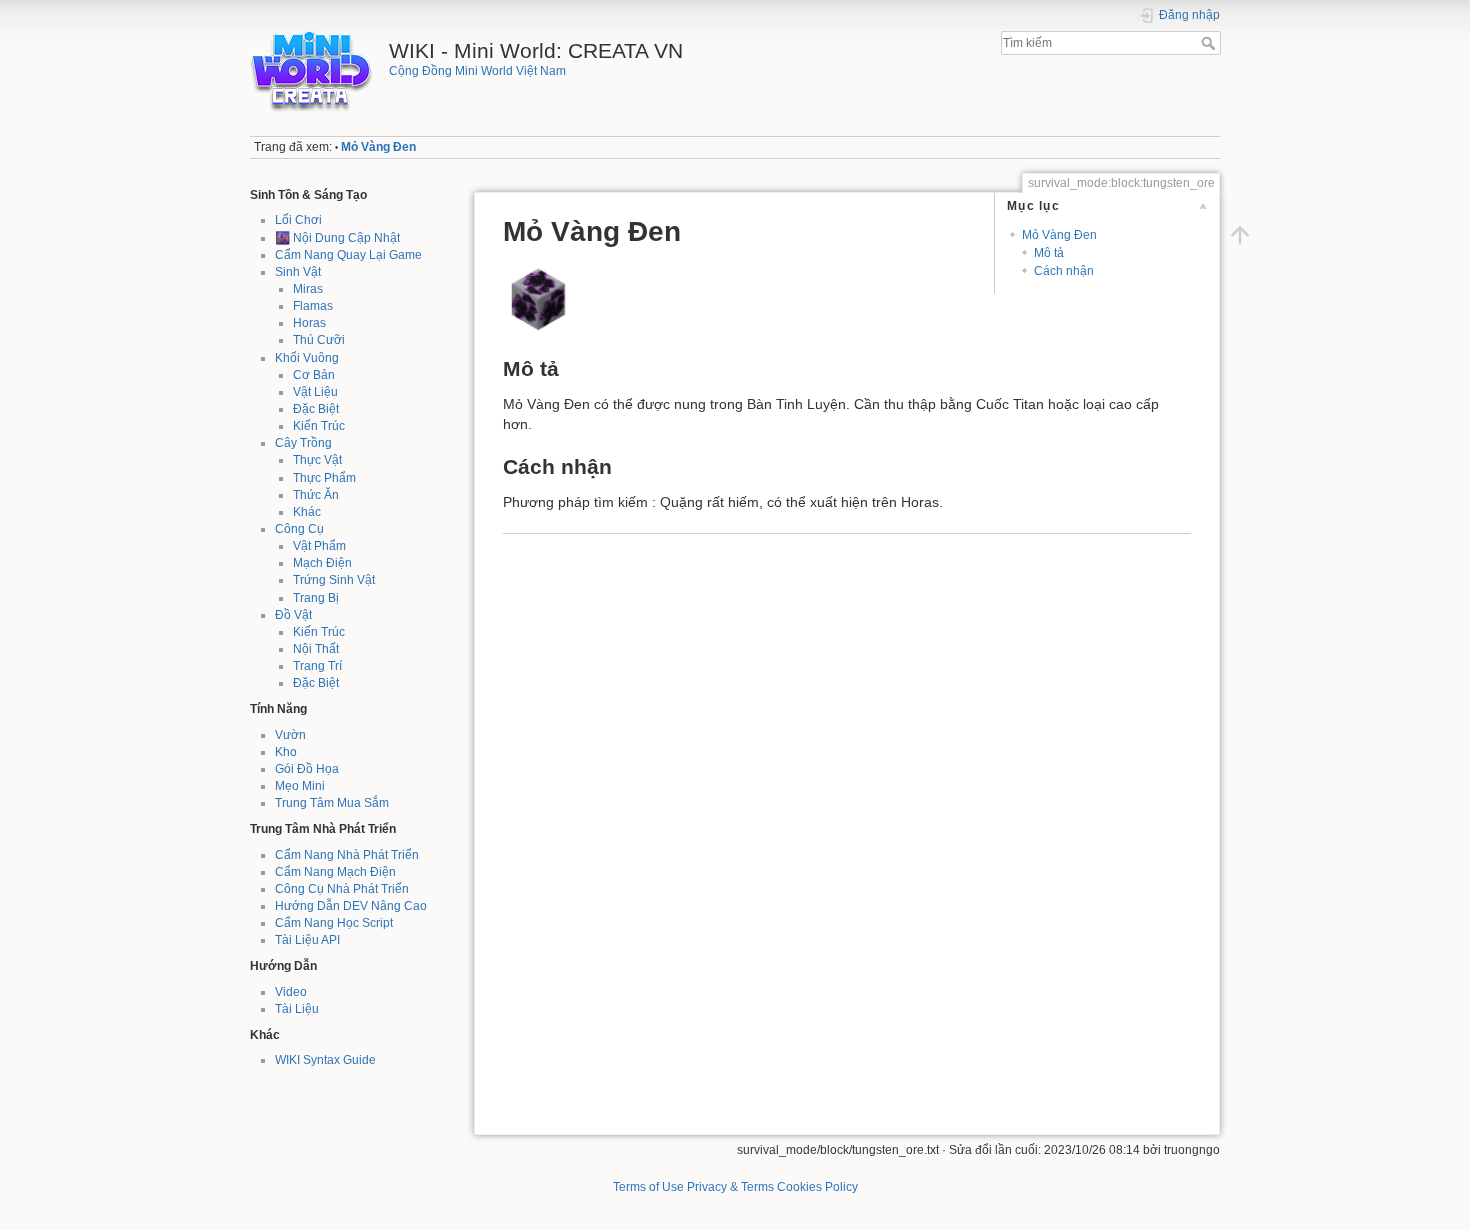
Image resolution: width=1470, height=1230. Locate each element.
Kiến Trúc (319, 426)
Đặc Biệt (316, 409)
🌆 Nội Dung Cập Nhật (337, 238)
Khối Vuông (307, 358)
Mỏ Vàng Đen (378, 147)
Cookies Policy (817, 1187)
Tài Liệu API (307, 940)
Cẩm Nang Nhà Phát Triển (347, 855)
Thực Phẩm (324, 478)
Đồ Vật (293, 615)
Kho (286, 752)
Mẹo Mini (300, 786)
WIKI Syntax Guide (325, 1060)
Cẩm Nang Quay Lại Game (348, 255)
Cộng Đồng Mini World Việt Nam (477, 71)
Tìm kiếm (1210, 43)
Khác (307, 512)
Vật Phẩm (319, 546)
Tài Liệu (297, 1009)
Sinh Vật (298, 272)
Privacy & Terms (730, 1187)
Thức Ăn (316, 495)
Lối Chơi (298, 220)
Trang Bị (316, 598)
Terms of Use (648, 1187)
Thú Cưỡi (319, 340)
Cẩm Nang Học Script (334, 923)
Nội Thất (316, 649)
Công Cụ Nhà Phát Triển (342, 889)
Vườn (290, 735)
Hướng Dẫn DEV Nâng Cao (351, 906)
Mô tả (1049, 253)
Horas (309, 323)
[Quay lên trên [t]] (1240, 235)
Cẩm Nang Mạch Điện (335, 872)
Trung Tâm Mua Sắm (332, 803)
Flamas (313, 306)
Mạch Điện (322, 563)
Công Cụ (299, 529)
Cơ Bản (314, 375)
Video (291, 992)
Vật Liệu (315, 392)
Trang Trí (317, 666)
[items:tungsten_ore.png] (538, 298)
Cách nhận (1064, 271)
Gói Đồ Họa (307, 769)
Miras (308, 289)
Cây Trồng (303, 443)
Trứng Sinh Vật (334, 580)
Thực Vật (317, 460)
